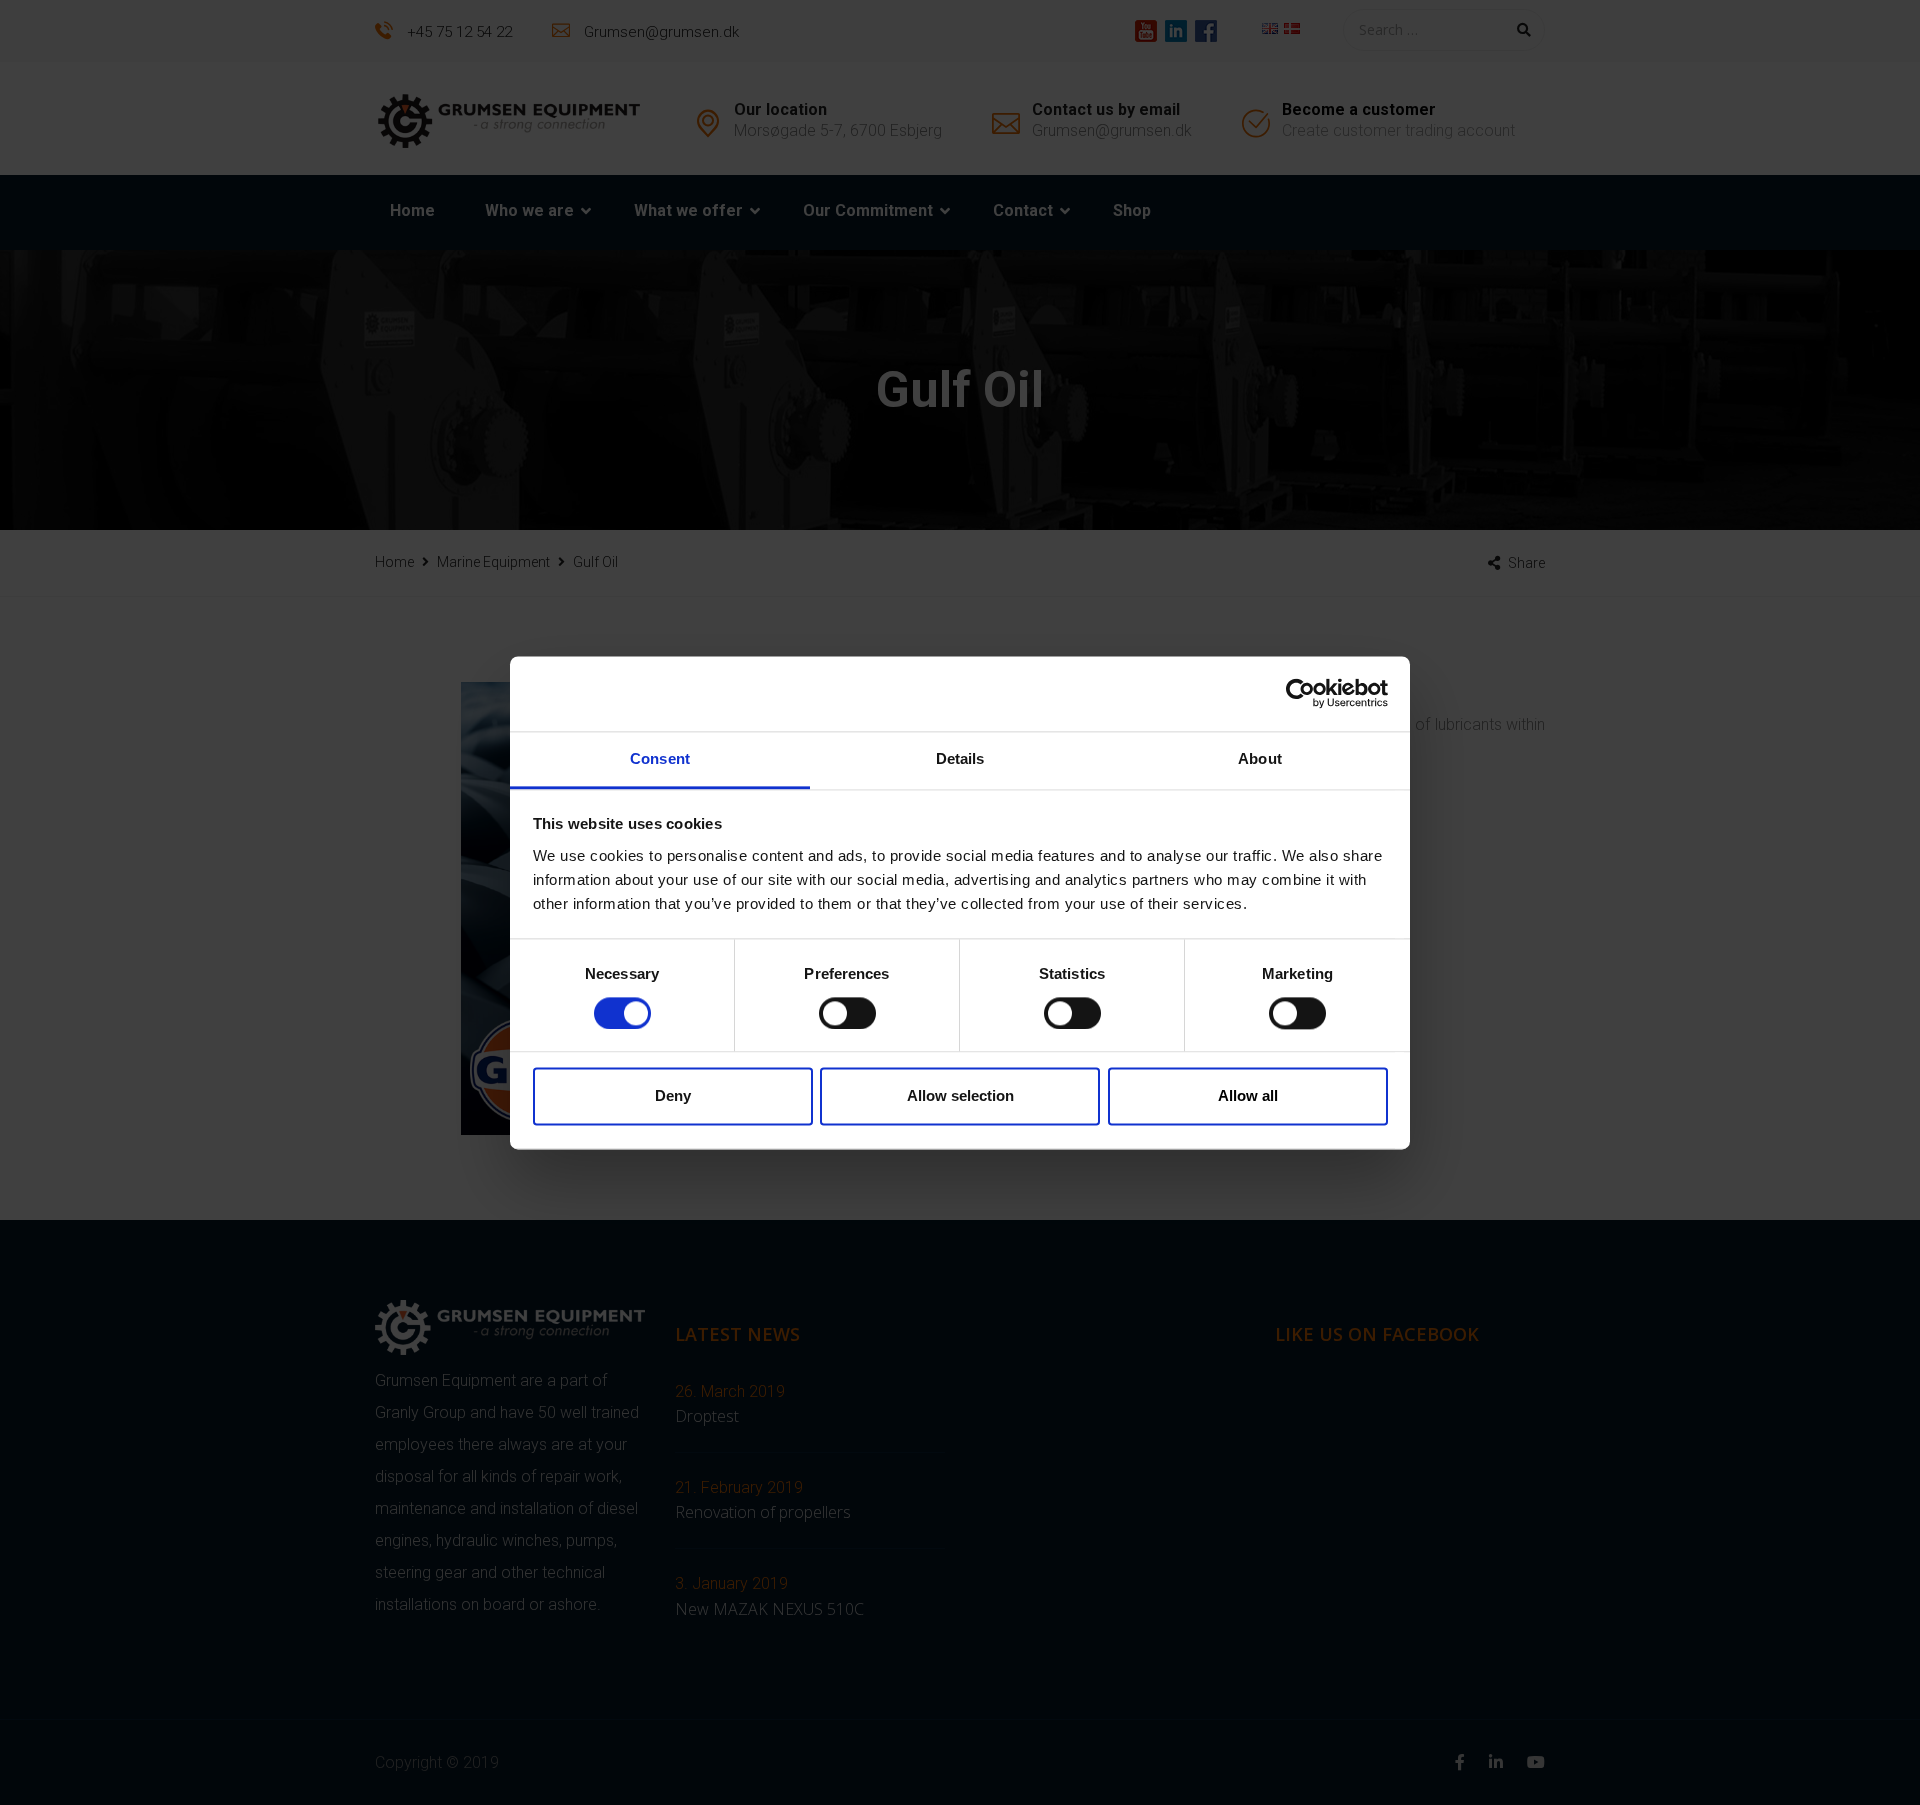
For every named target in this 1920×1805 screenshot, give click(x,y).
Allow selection (960, 1096)
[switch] (847, 1013)
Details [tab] (960, 758)
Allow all (1248, 1096)
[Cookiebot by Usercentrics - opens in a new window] (1300, 693)
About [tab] (1260, 758)
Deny (673, 1096)
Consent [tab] (660, 758)
